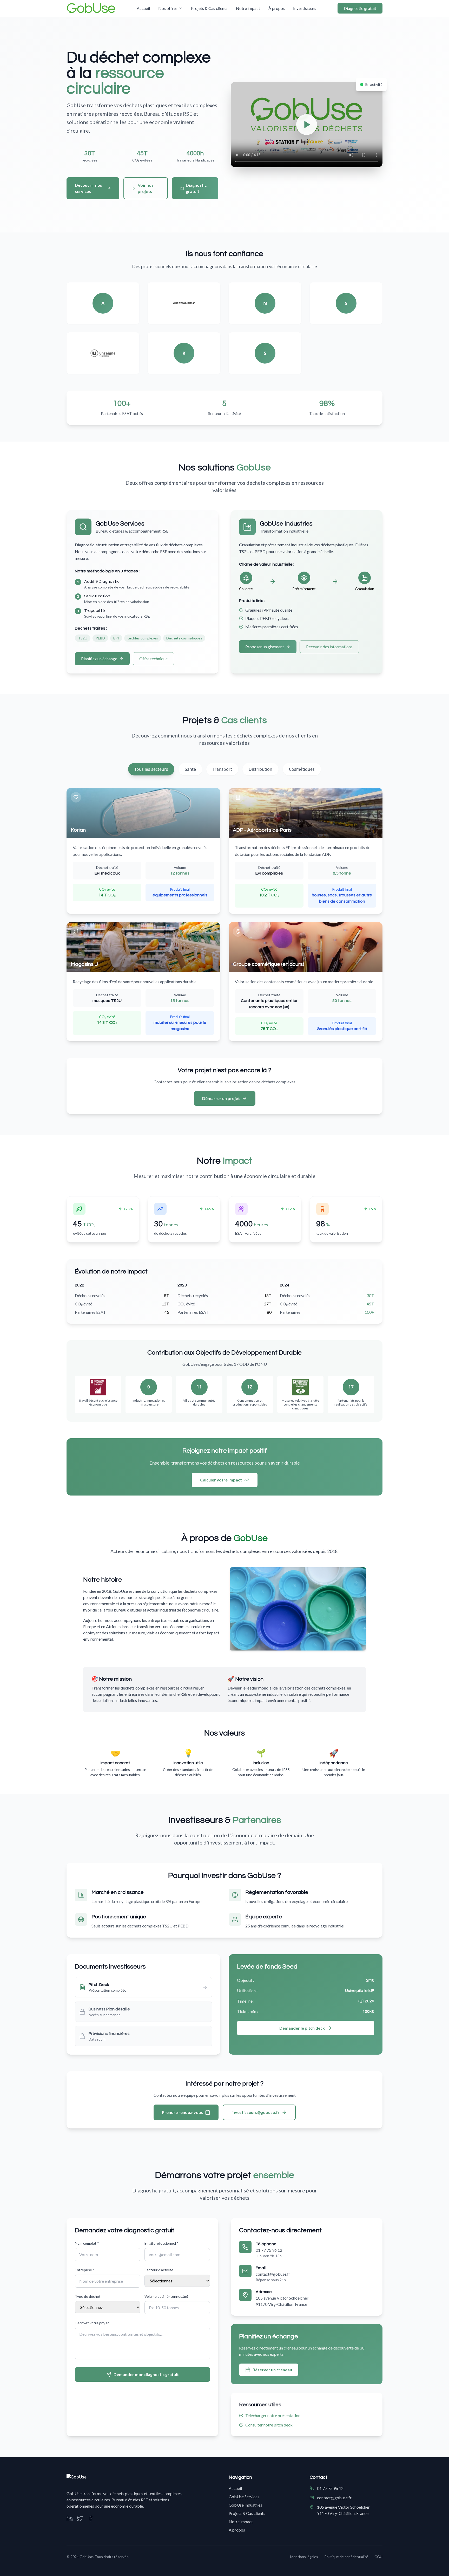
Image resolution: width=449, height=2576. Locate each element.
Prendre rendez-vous (182, 2112)
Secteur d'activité (159, 2270)
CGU (378, 2557)
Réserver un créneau (272, 2370)
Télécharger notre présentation (273, 2415)
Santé (190, 769)
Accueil (143, 8)
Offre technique (153, 659)
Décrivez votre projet (92, 2323)
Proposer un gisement (265, 647)
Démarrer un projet (221, 1098)
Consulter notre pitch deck (269, 2425)
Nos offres (168, 8)
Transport (222, 769)
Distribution (260, 769)
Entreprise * (85, 2270)
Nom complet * (87, 2243)
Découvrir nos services (88, 188)
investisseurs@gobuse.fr (256, 2112)
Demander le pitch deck (302, 2028)
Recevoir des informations (329, 647)
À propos (277, 8)
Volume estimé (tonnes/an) (166, 2296)
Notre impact (248, 8)
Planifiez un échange (99, 659)
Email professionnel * (161, 2243)
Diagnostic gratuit (360, 8)
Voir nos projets (146, 188)
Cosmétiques (302, 769)
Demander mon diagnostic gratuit (146, 2374)
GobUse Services (244, 2497)
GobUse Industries (245, 2505)
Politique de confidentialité (346, 2557)
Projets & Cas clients (209, 8)
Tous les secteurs (151, 769)
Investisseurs (305, 8)
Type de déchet (88, 2296)
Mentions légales (304, 2557)
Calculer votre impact (221, 1480)
